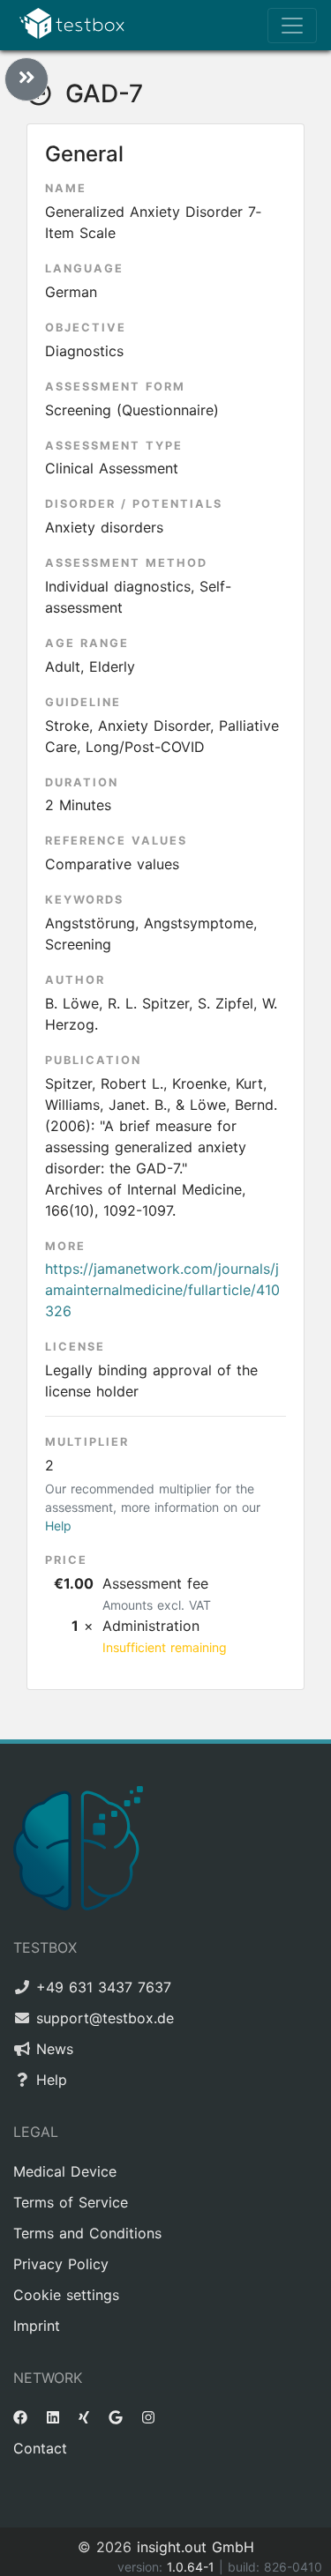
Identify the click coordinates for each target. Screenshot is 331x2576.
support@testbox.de (105, 2018)
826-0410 (293, 2567)
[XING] (84, 2417)
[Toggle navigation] (292, 26)
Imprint (37, 2326)
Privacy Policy (61, 2264)
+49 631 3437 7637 (104, 1987)
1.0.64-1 (193, 2567)
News (55, 2049)
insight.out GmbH (196, 2547)
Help (58, 1526)
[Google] (116, 2417)
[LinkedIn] (53, 2417)
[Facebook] (20, 2417)
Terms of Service (71, 2202)
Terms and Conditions (87, 2233)
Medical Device (65, 2171)
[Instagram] (148, 2417)
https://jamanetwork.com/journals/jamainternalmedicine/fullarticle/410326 (162, 1290)
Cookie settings (66, 2295)
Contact (40, 2448)
